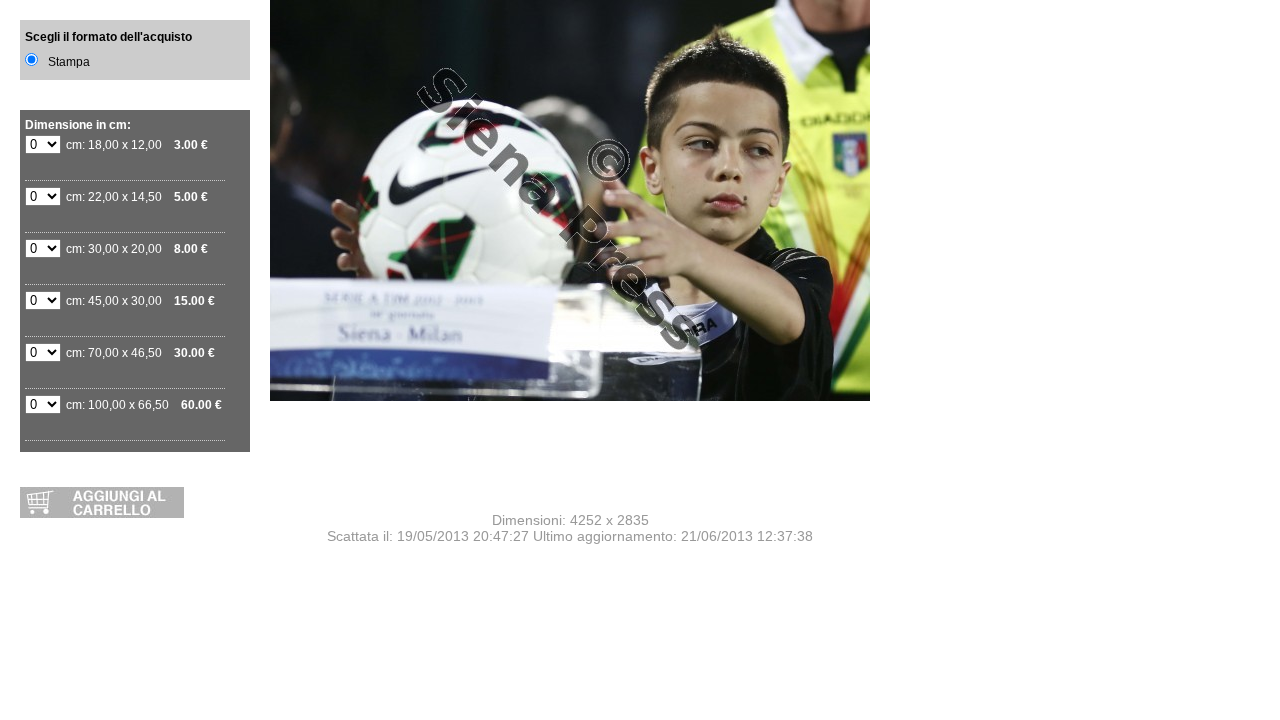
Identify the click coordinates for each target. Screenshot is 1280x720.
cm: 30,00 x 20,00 (137, 249)
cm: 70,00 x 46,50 (140, 353)
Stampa (69, 62)
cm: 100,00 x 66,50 (144, 405)
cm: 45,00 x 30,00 (140, 301)
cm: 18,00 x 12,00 (137, 145)
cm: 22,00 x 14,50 (137, 197)
